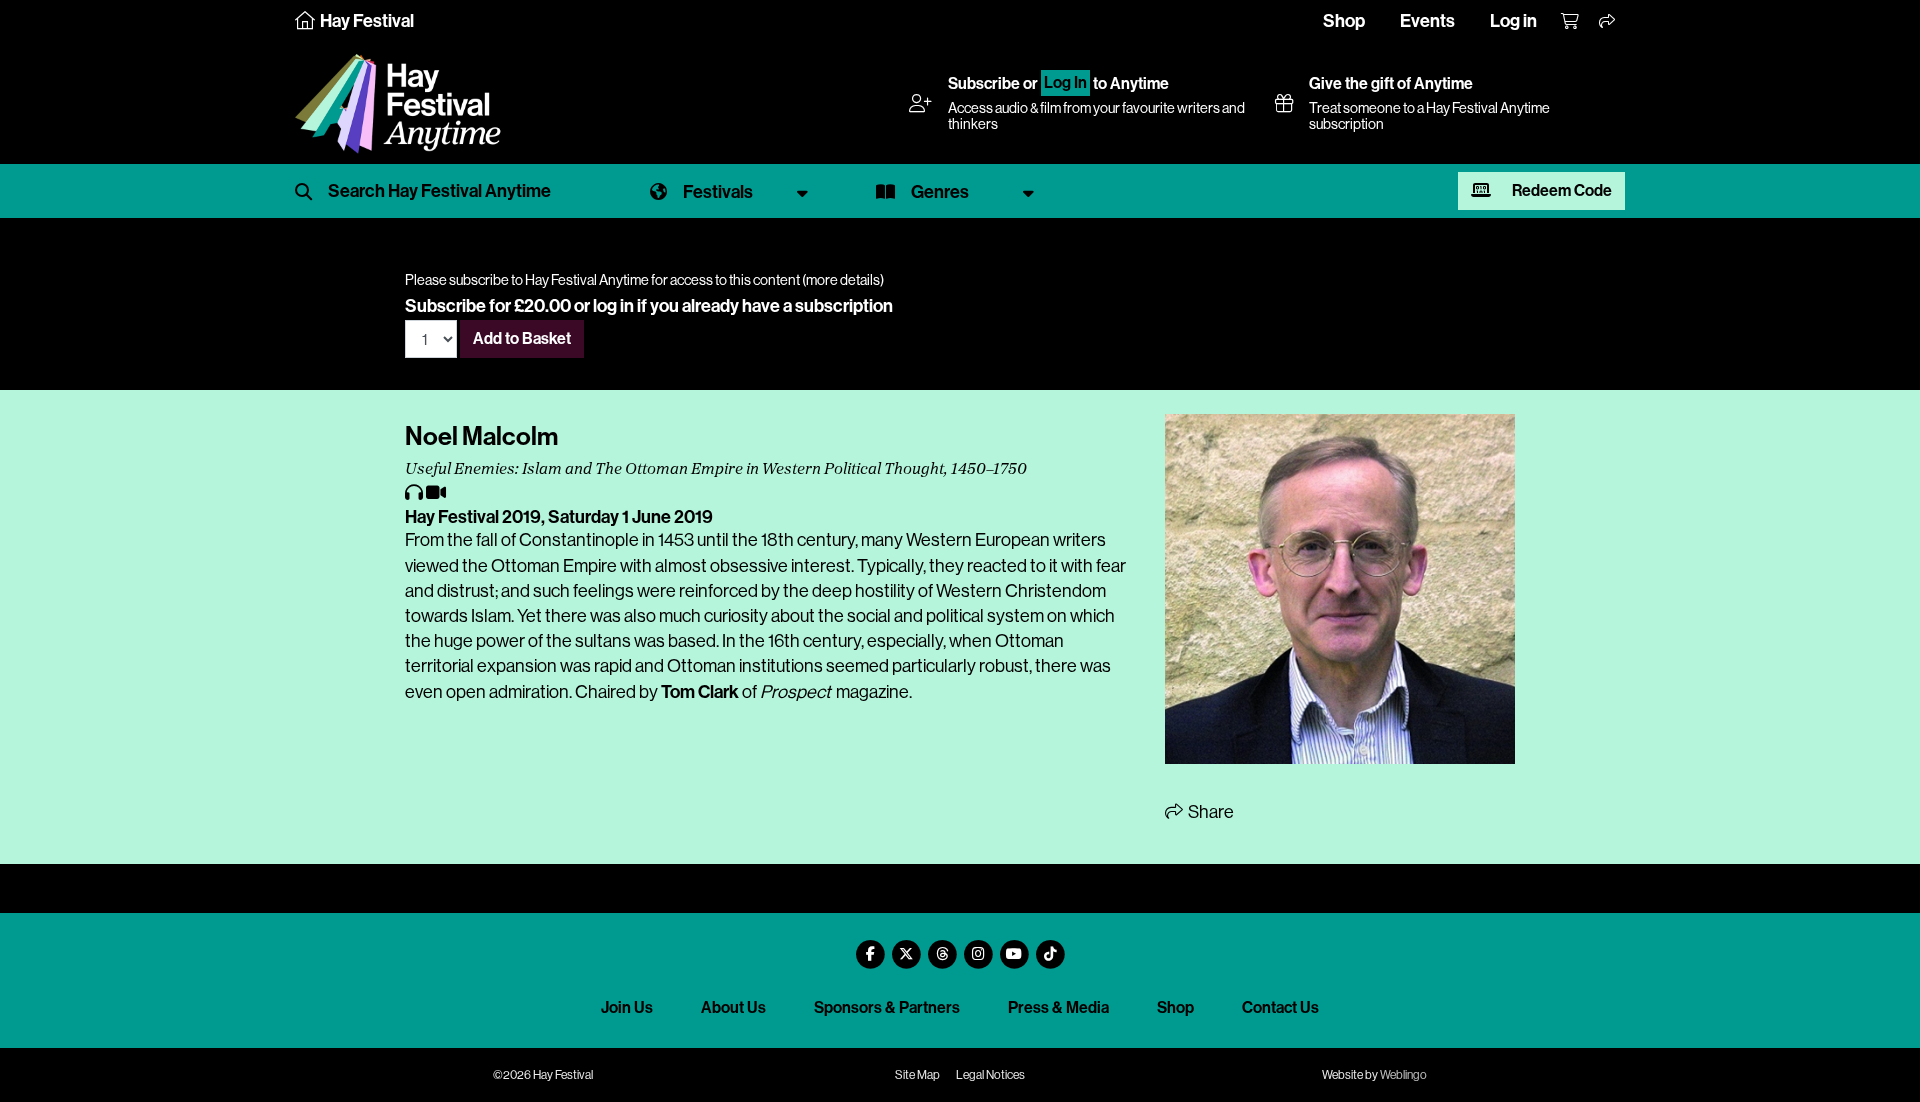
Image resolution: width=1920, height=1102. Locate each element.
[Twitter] (906, 946)
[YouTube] (1014, 946)
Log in (1513, 21)
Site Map (917, 1075)
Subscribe (984, 83)
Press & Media (1058, 1007)
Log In (1065, 83)
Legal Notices (990, 1075)
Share (1209, 812)
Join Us (627, 1007)
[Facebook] (870, 946)
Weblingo (1403, 1075)
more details (843, 280)
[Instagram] (978, 946)
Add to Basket (522, 338)
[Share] (1608, 22)
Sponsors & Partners (887, 1007)
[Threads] (942, 946)
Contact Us (1280, 1007)
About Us (733, 1007)
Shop (1344, 21)
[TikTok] (1050, 946)
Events (1427, 21)
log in (613, 306)
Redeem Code (1560, 190)
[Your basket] (1571, 22)
